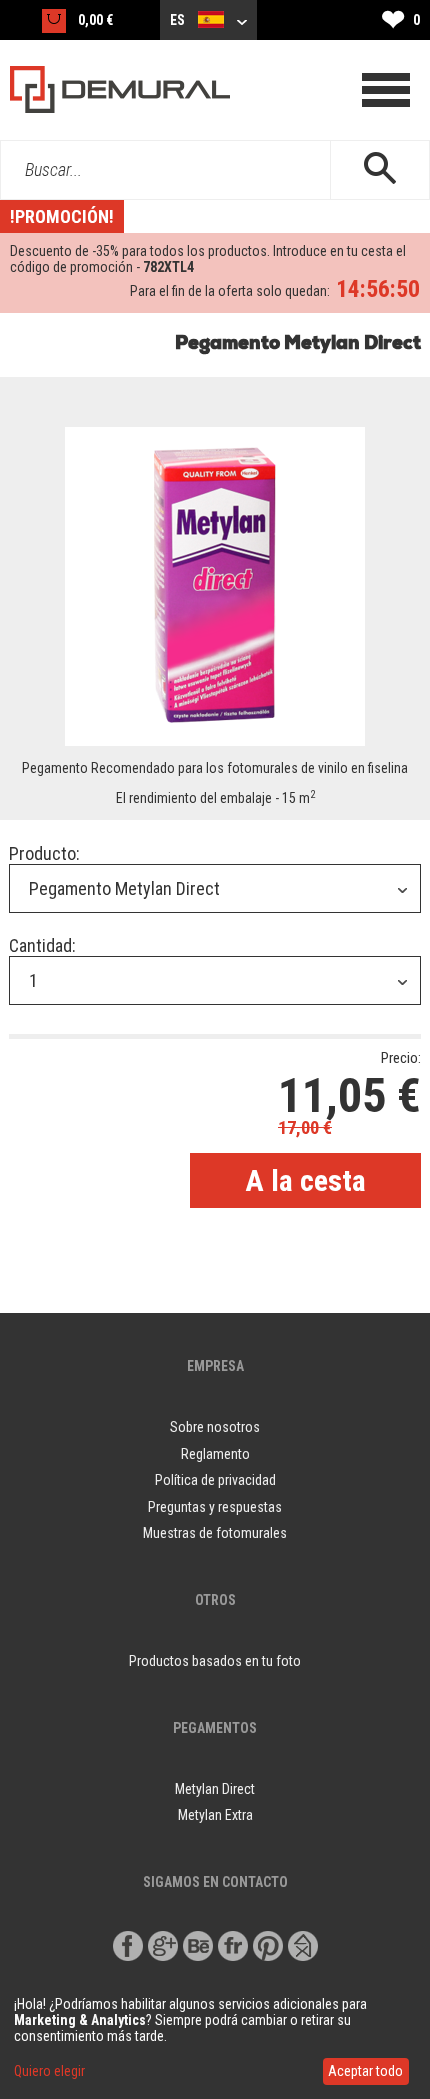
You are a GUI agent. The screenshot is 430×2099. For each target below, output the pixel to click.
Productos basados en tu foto (215, 1661)
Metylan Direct (215, 1789)
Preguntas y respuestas (215, 1507)
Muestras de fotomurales (215, 1533)
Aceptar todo (365, 2071)
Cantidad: (42, 945)
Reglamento (215, 1454)
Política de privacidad (215, 1480)
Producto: (44, 853)
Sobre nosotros (215, 1427)
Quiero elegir (49, 2071)
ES (179, 20)
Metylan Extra (215, 1815)
